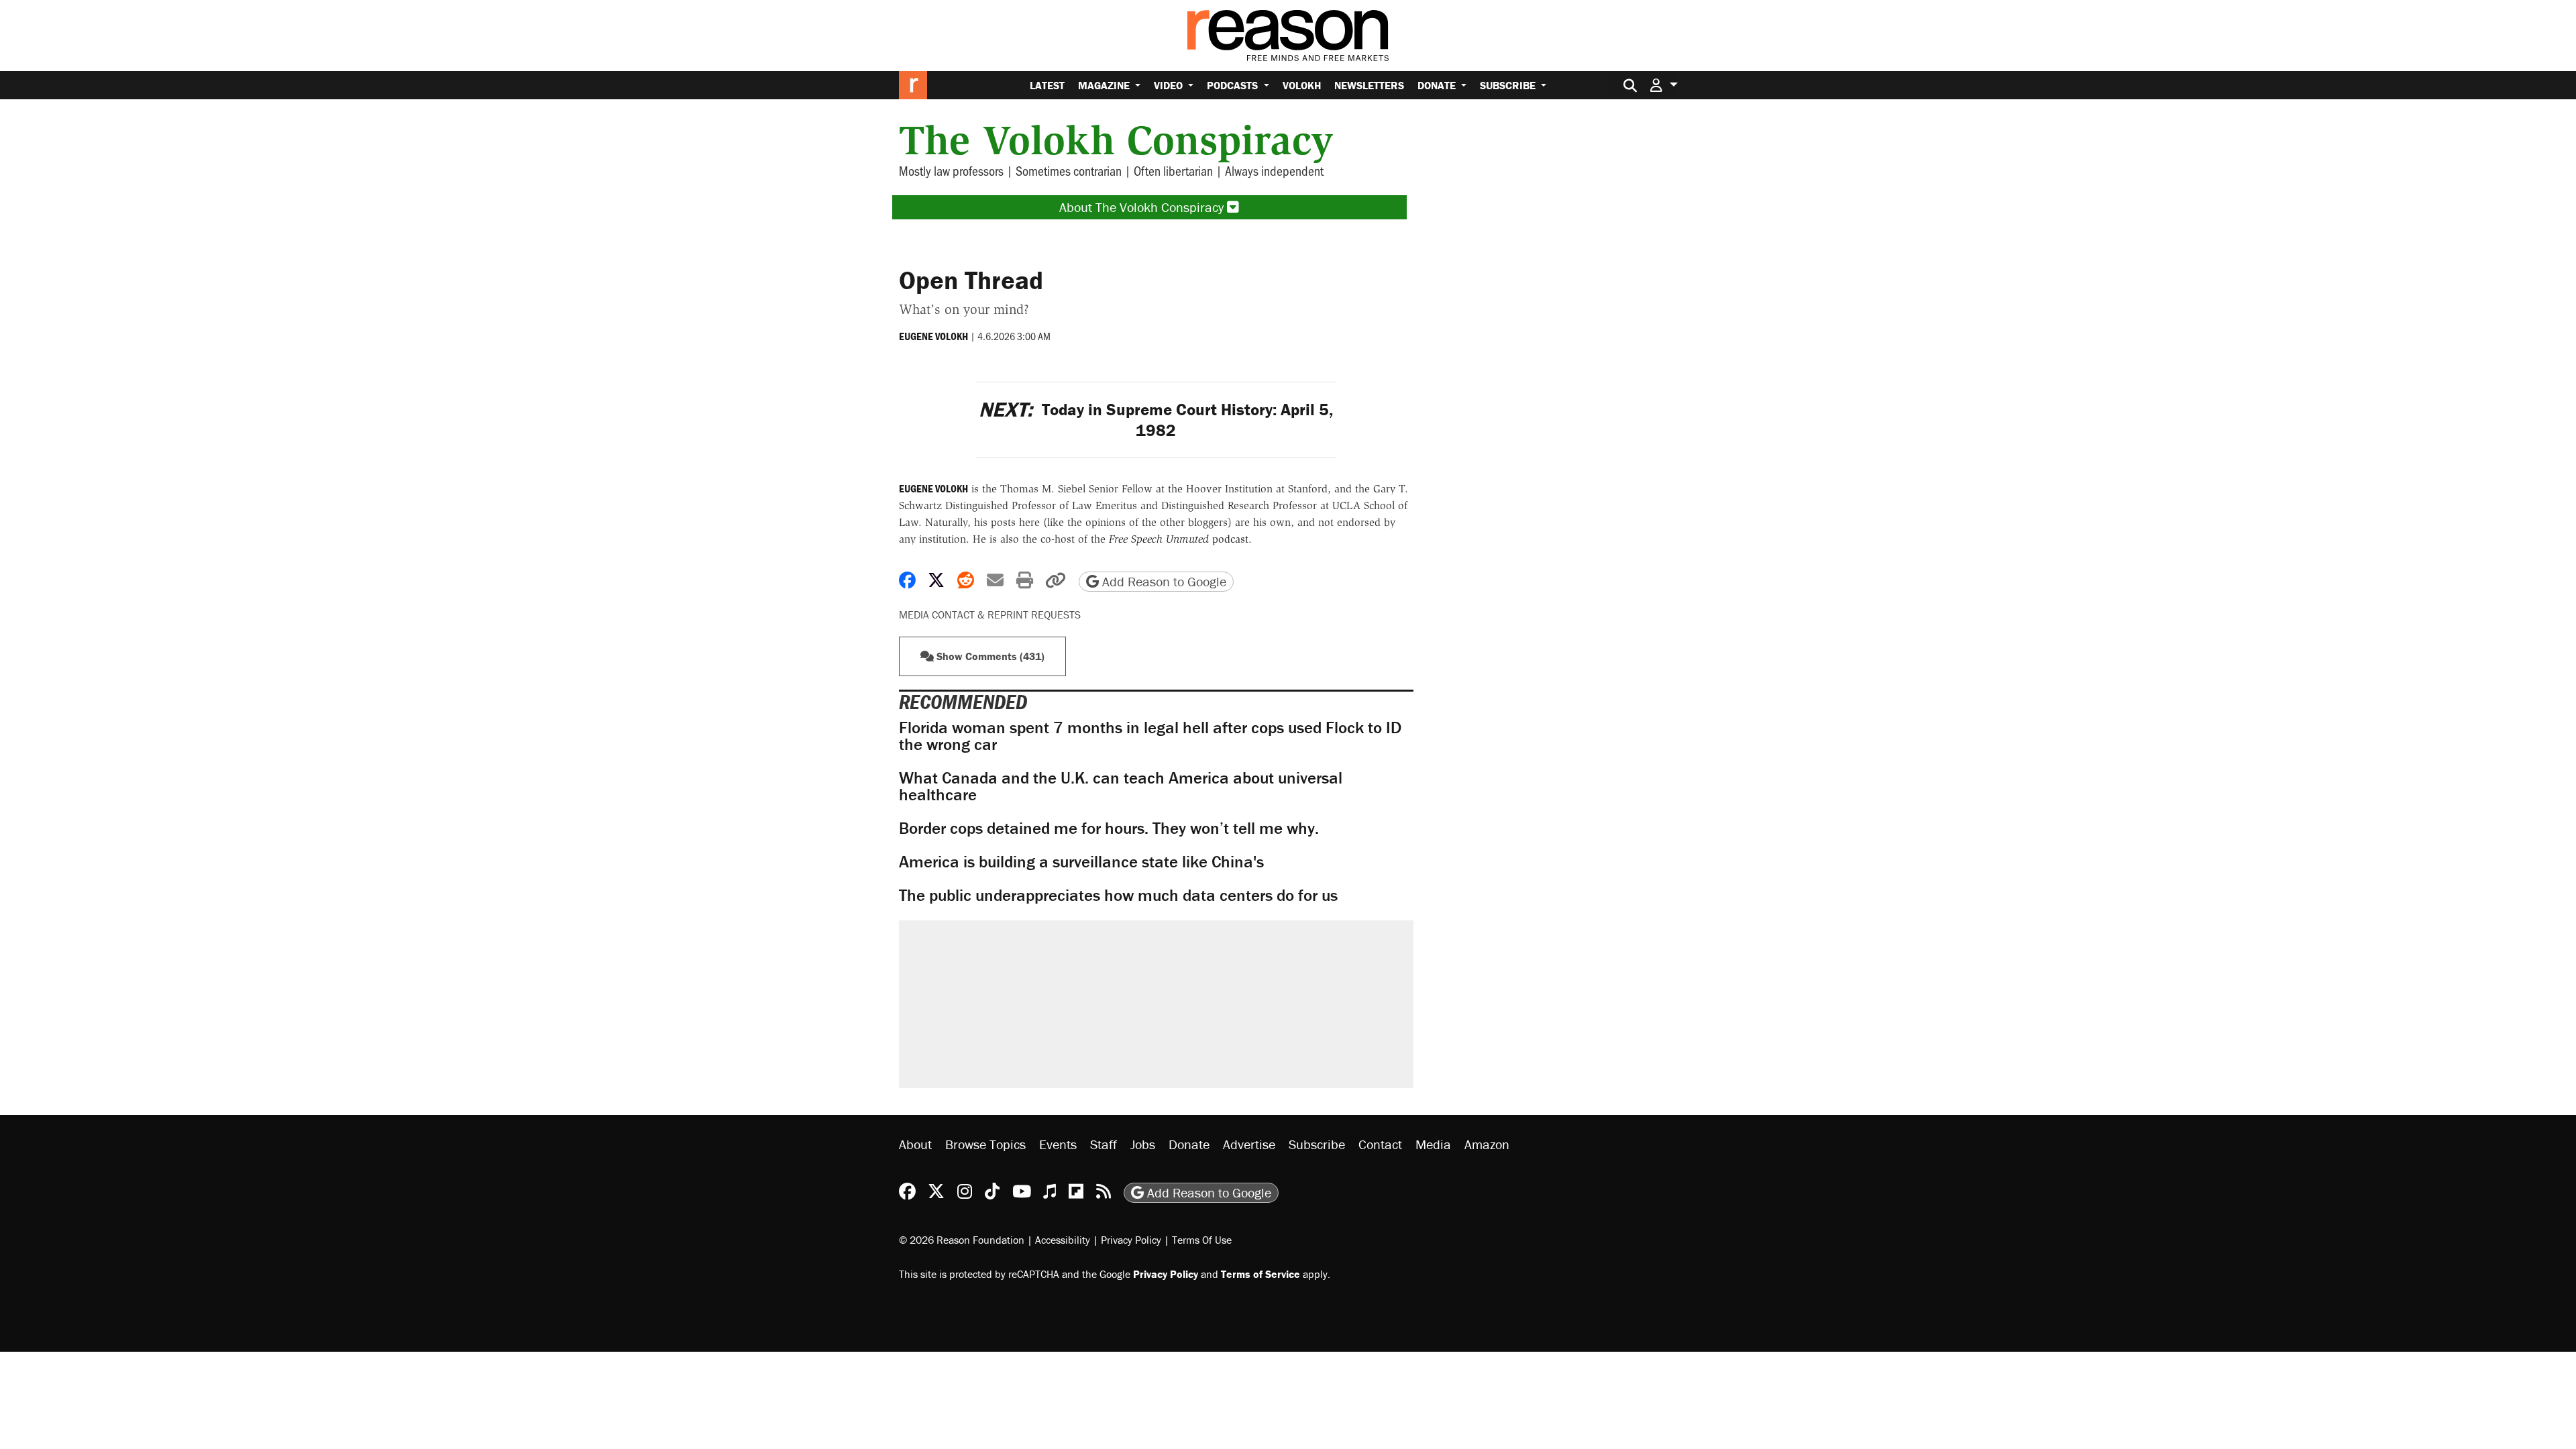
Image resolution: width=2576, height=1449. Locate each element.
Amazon (1487, 1144)
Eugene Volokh (933, 336)
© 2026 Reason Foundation (962, 1240)
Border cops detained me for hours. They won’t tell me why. (1109, 828)
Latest (1047, 85)
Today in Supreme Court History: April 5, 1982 (1156, 420)
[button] (1664, 85)
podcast (1179, 539)
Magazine (1105, 85)
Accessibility (1063, 1240)
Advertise (1249, 1144)
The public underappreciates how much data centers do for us (1118, 895)
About (915, 1144)
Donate (1438, 85)
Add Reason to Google (1163, 581)
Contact (1380, 1144)
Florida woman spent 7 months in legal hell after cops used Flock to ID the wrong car (1150, 736)
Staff (1104, 1144)
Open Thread (971, 280)
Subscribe (1509, 85)
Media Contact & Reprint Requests (990, 614)
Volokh (1302, 85)
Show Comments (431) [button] (989, 656)
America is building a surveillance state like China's (1081, 862)
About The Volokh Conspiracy (1143, 207)
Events (1058, 1144)
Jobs (1143, 1144)
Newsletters (1369, 85)
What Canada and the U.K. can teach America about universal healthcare (1121, 786)
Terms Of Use (1202, 1240)
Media (1433, 1144)
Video (1170, 85)
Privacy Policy (1131, 1240)
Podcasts (1234, 85)
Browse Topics (985, 1144)
